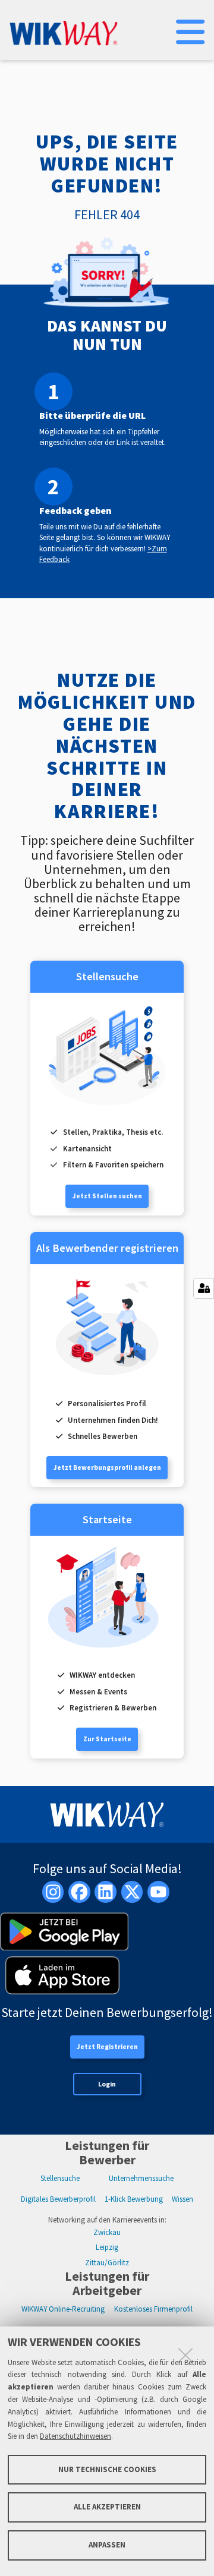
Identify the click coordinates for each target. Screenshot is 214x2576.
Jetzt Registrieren (107, 2047)
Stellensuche (60, 2178)
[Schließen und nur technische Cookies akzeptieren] (185, 2355)
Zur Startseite (107, 1739)
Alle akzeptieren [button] (107, 2507)
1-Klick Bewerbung (134, 2199)
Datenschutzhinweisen (75, 2436)
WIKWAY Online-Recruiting (63, 2309)
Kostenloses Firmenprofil (153, 2309)
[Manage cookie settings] (204, 1288)
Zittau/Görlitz (107, 2263)
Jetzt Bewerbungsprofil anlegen (107, 1467)
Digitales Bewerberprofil (58, 2199)
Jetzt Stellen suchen (107, 1196)
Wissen (182, 2199)
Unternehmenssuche (141, 2178)
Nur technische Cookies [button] (107, 2469)
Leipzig (107, 2247)
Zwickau (107, 2232)
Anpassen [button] (107, 2545)
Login (107, 2084)
